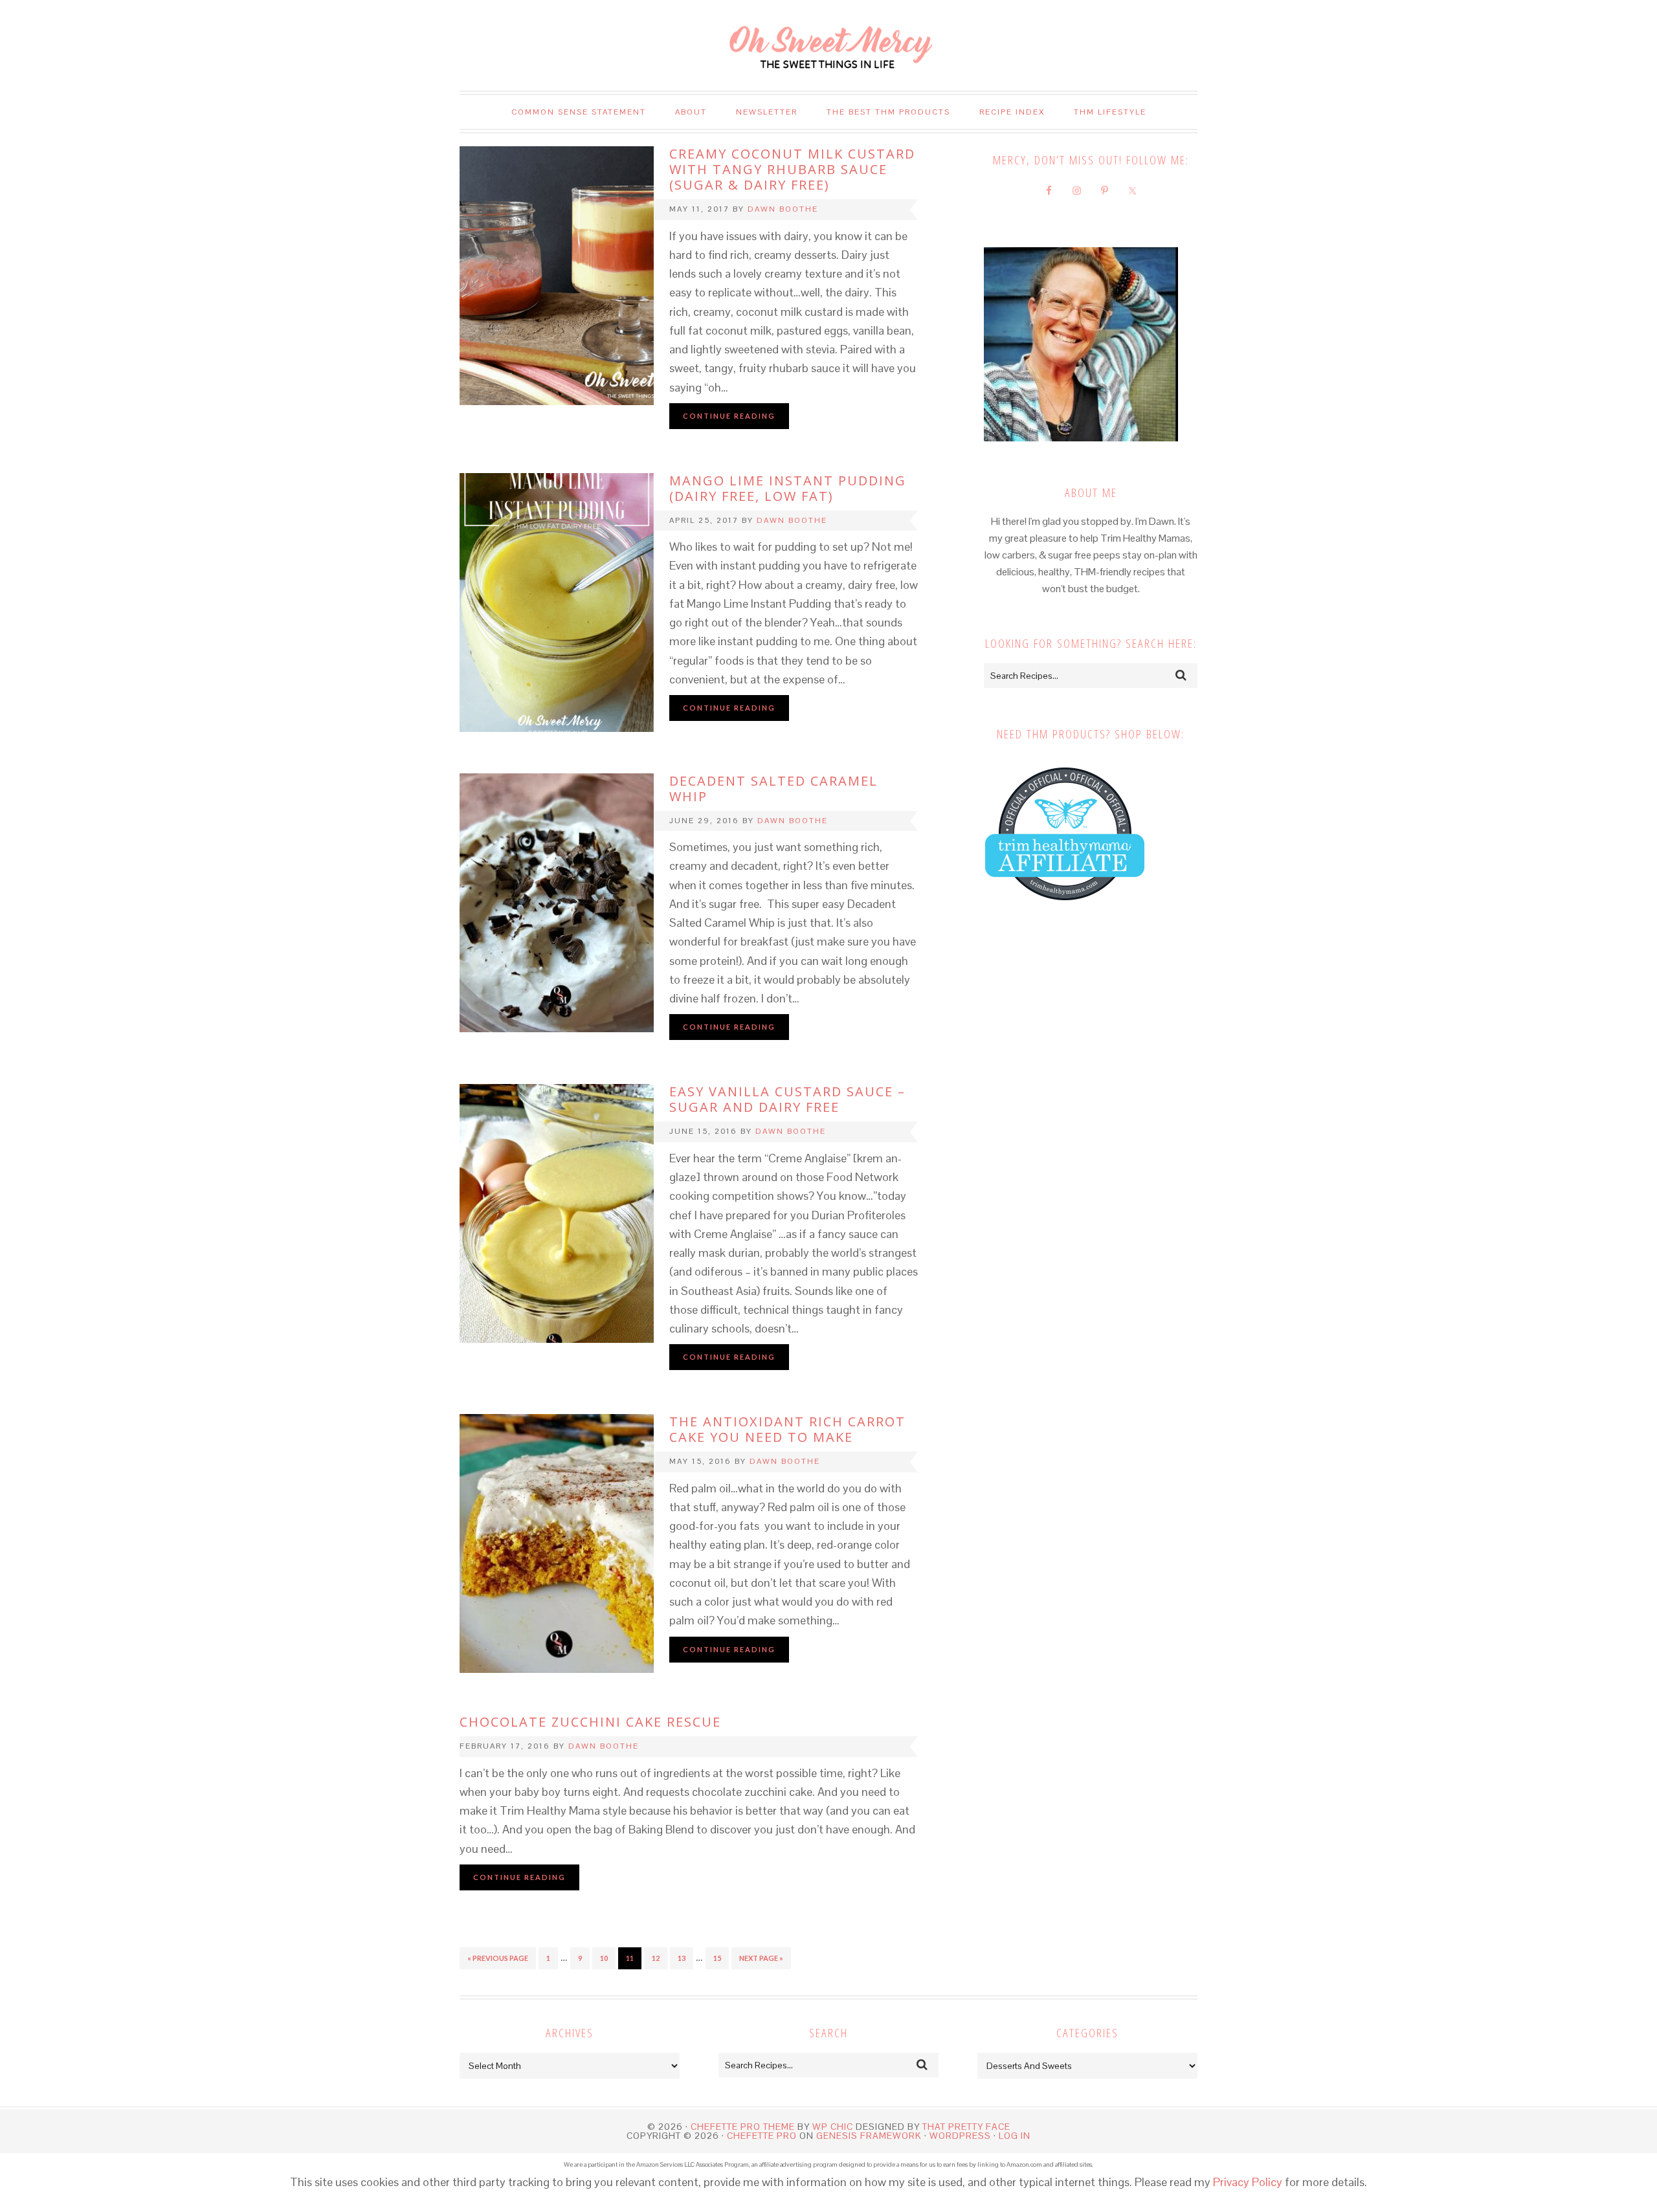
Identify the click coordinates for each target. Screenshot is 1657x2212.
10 (604, 1958)
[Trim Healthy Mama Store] (1065, 913)
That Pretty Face (966, 2127)
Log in (1015, 2136)
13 (682, 1958)
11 (630, 1958)
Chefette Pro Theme (743, 2127)
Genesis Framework (869, 2136)
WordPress (960, 2136)
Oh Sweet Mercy (828, 45)
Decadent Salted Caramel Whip (773, 789)
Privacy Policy (1248, 2182)
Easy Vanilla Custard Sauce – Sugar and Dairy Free (787, 1099)
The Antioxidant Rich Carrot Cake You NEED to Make (787, 1429)
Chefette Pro (762, 2136)
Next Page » (761, 1958)
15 (717, 1958)
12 (656, 1958)
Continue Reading (729, 416)
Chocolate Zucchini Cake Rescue (590, 1722)
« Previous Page (498, 1958)
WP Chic (833, 2127)
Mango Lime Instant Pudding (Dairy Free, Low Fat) (788, 488)
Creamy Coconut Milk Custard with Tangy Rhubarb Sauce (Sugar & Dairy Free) (792, 169)
